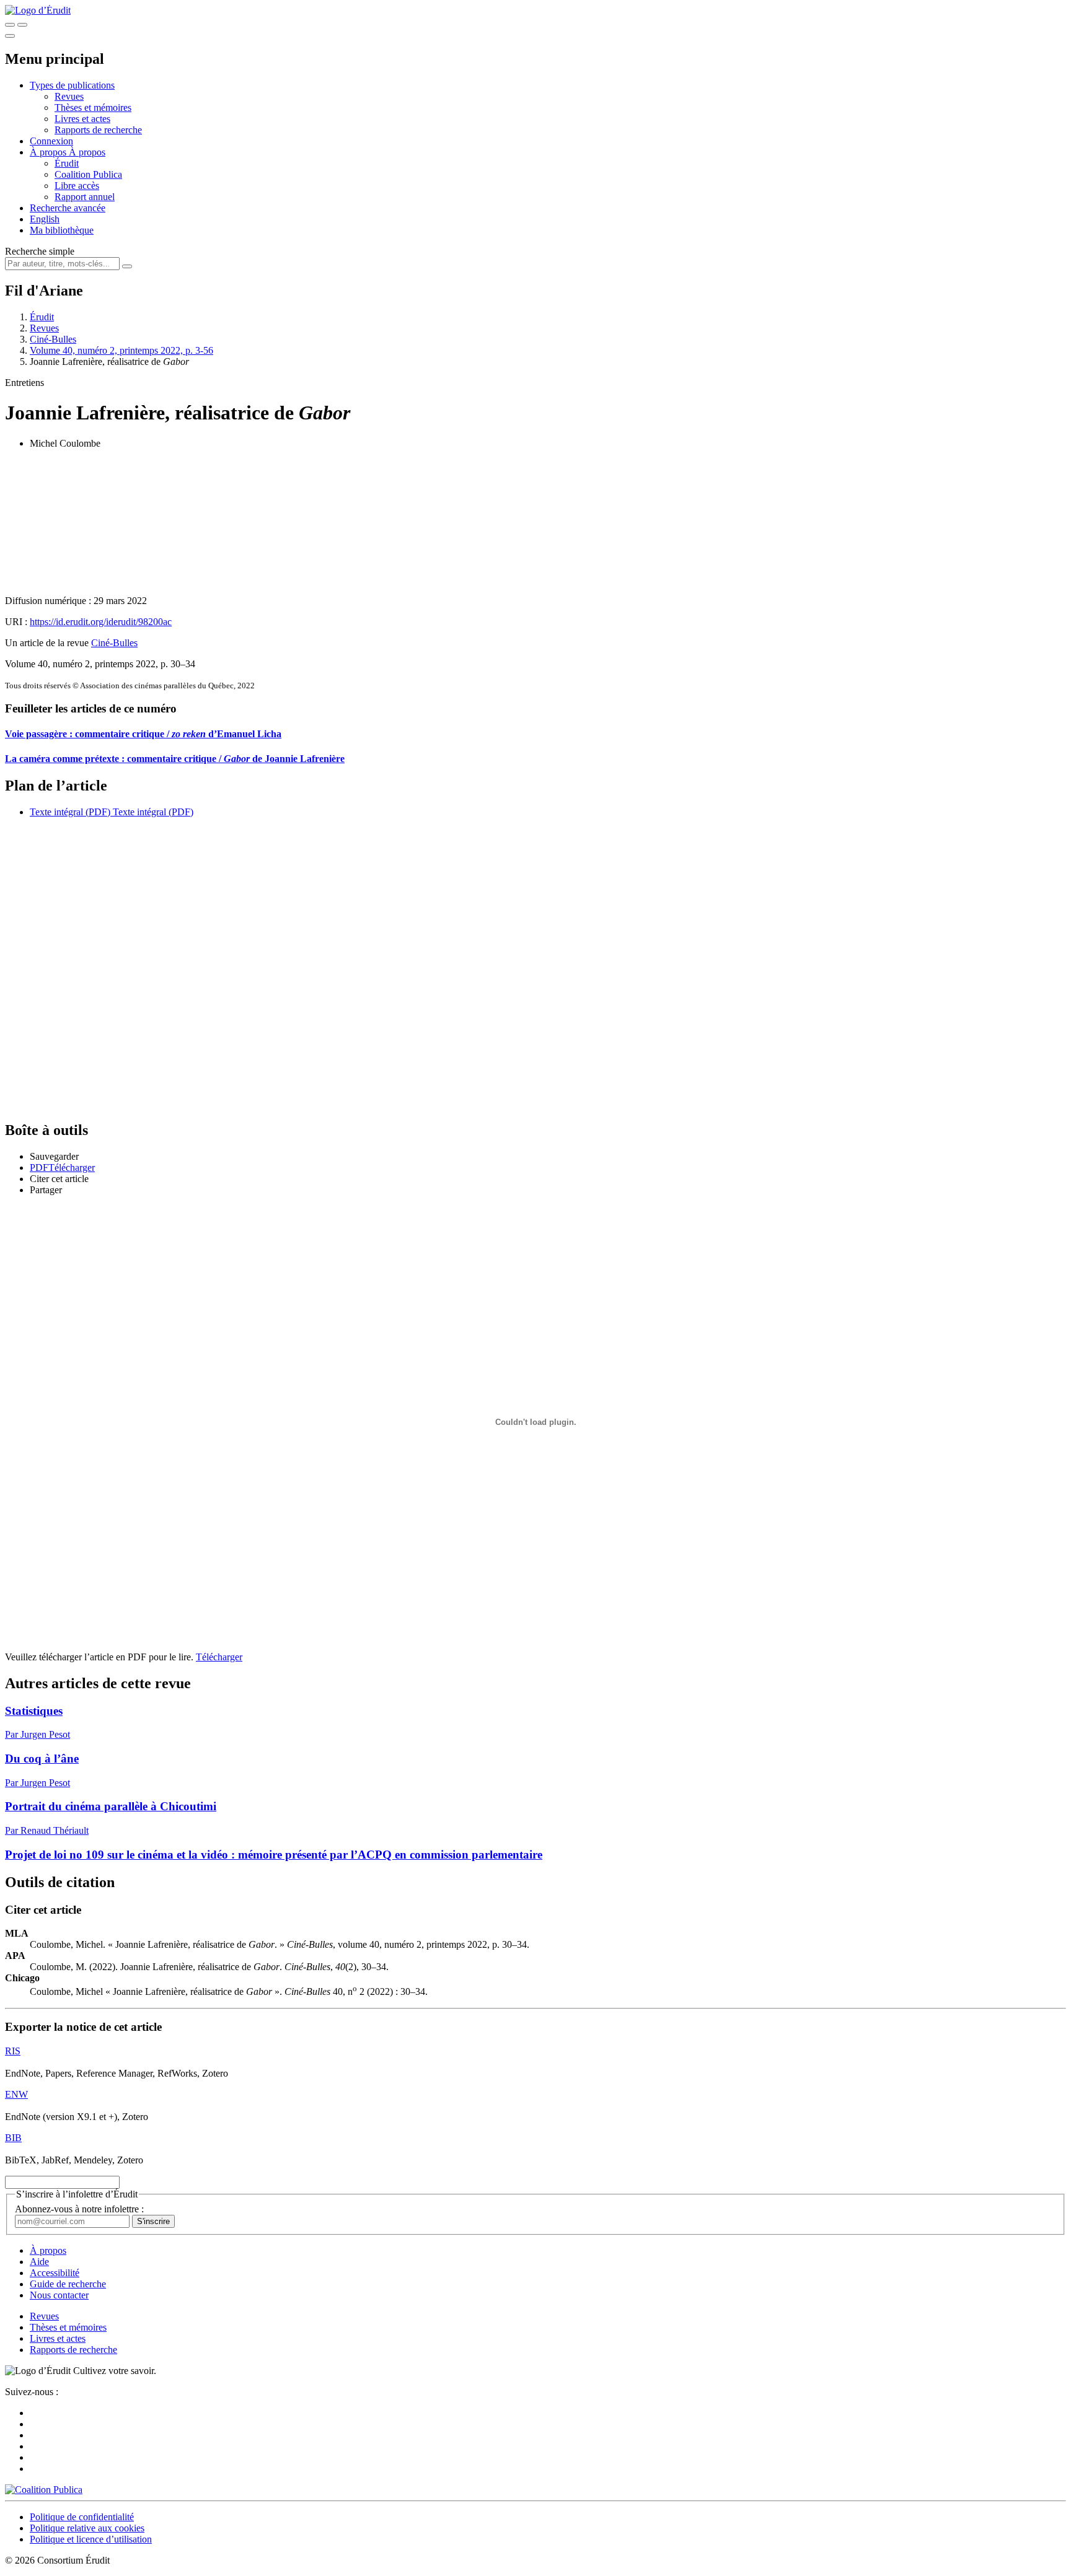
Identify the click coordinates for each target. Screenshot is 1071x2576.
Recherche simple (40, 251)
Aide (39, 2262)
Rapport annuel (85, 197)
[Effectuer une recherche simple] (10, 25)
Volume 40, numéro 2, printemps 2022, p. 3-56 (121, 350)
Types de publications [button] (72, 85)
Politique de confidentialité (82, 2517)
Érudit (67, 163)
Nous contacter (59, 2295)
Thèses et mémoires (93, 107)
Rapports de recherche (98, 130)
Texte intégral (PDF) (70, 812)
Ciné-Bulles (53, 339)
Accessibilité (55, 2273)
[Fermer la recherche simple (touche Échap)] (22, 25)
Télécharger (219, 1657)
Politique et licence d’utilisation (91, 2539)
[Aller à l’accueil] (38, 10)
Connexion (51, 141)
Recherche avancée (68, 208)
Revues (69, 96)
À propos (87, 152)
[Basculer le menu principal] (10, 36)
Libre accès (77, 186)
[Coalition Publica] (44, 2490)
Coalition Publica (88, 174)
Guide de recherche (68, 2284)
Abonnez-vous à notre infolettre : (79, 2209)
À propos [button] (49, 152)
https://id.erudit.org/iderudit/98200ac (101, 622)
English (45, 219)
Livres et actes (82, 119)
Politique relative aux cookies (87, 2528)
